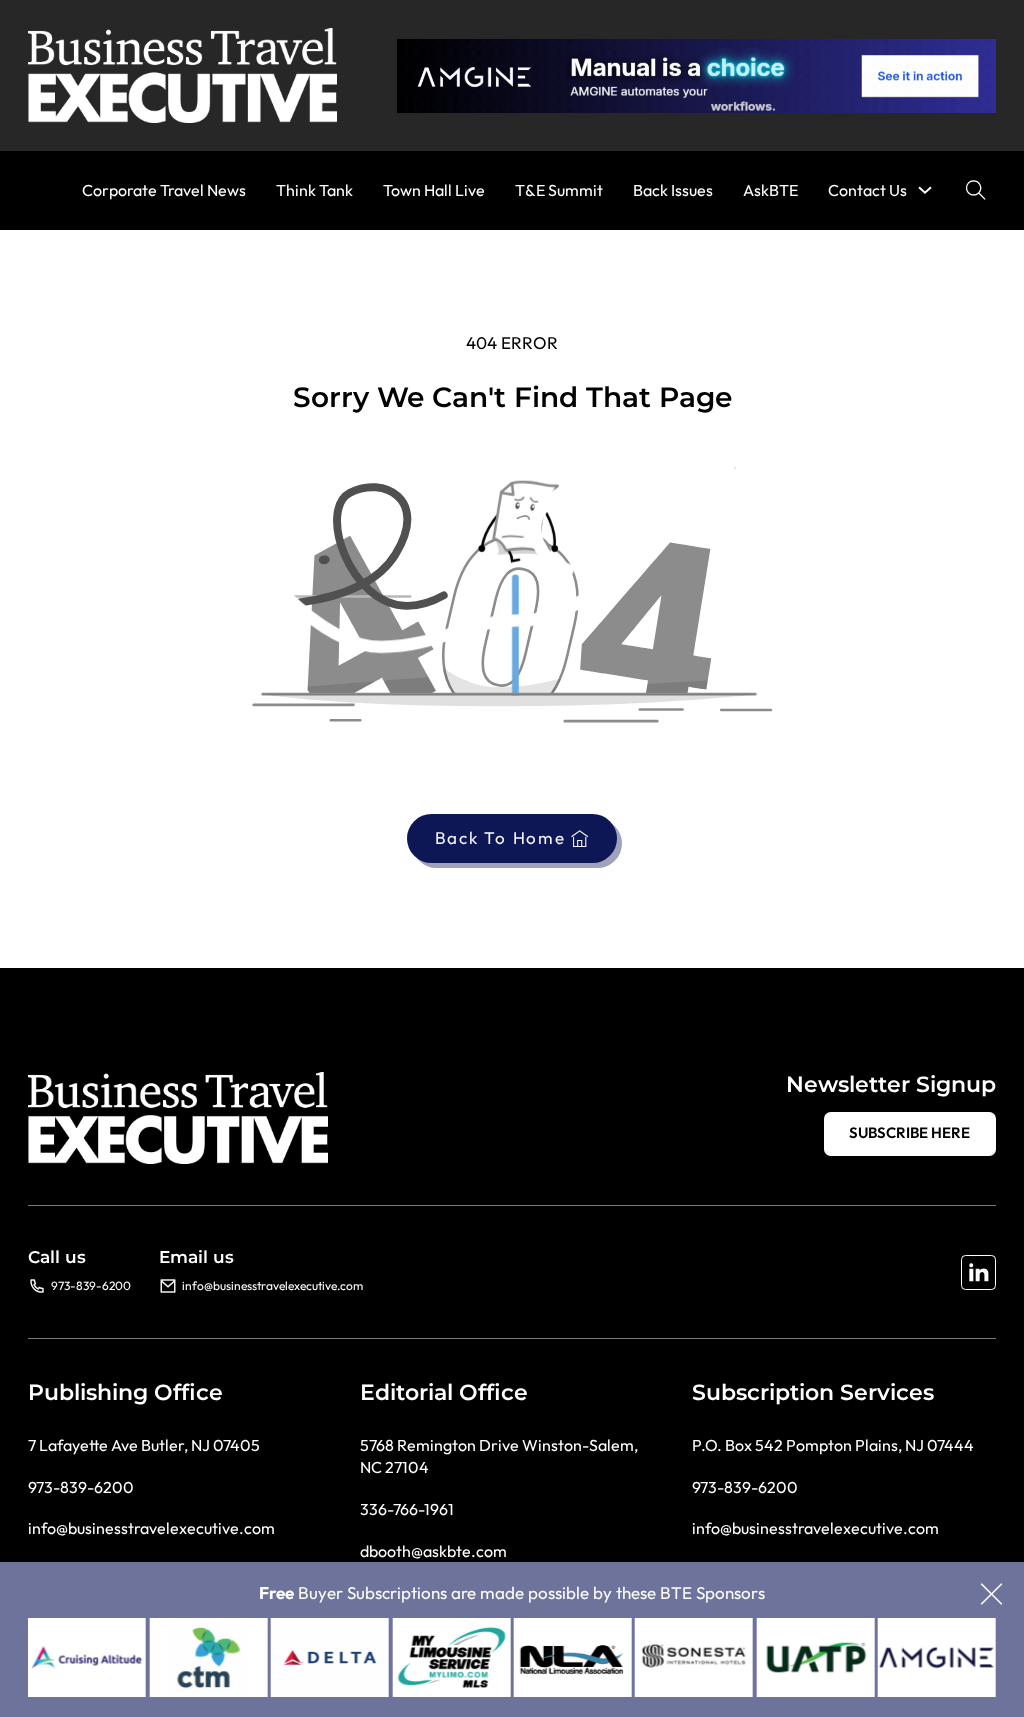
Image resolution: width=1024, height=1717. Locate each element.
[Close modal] (991, 1595)
